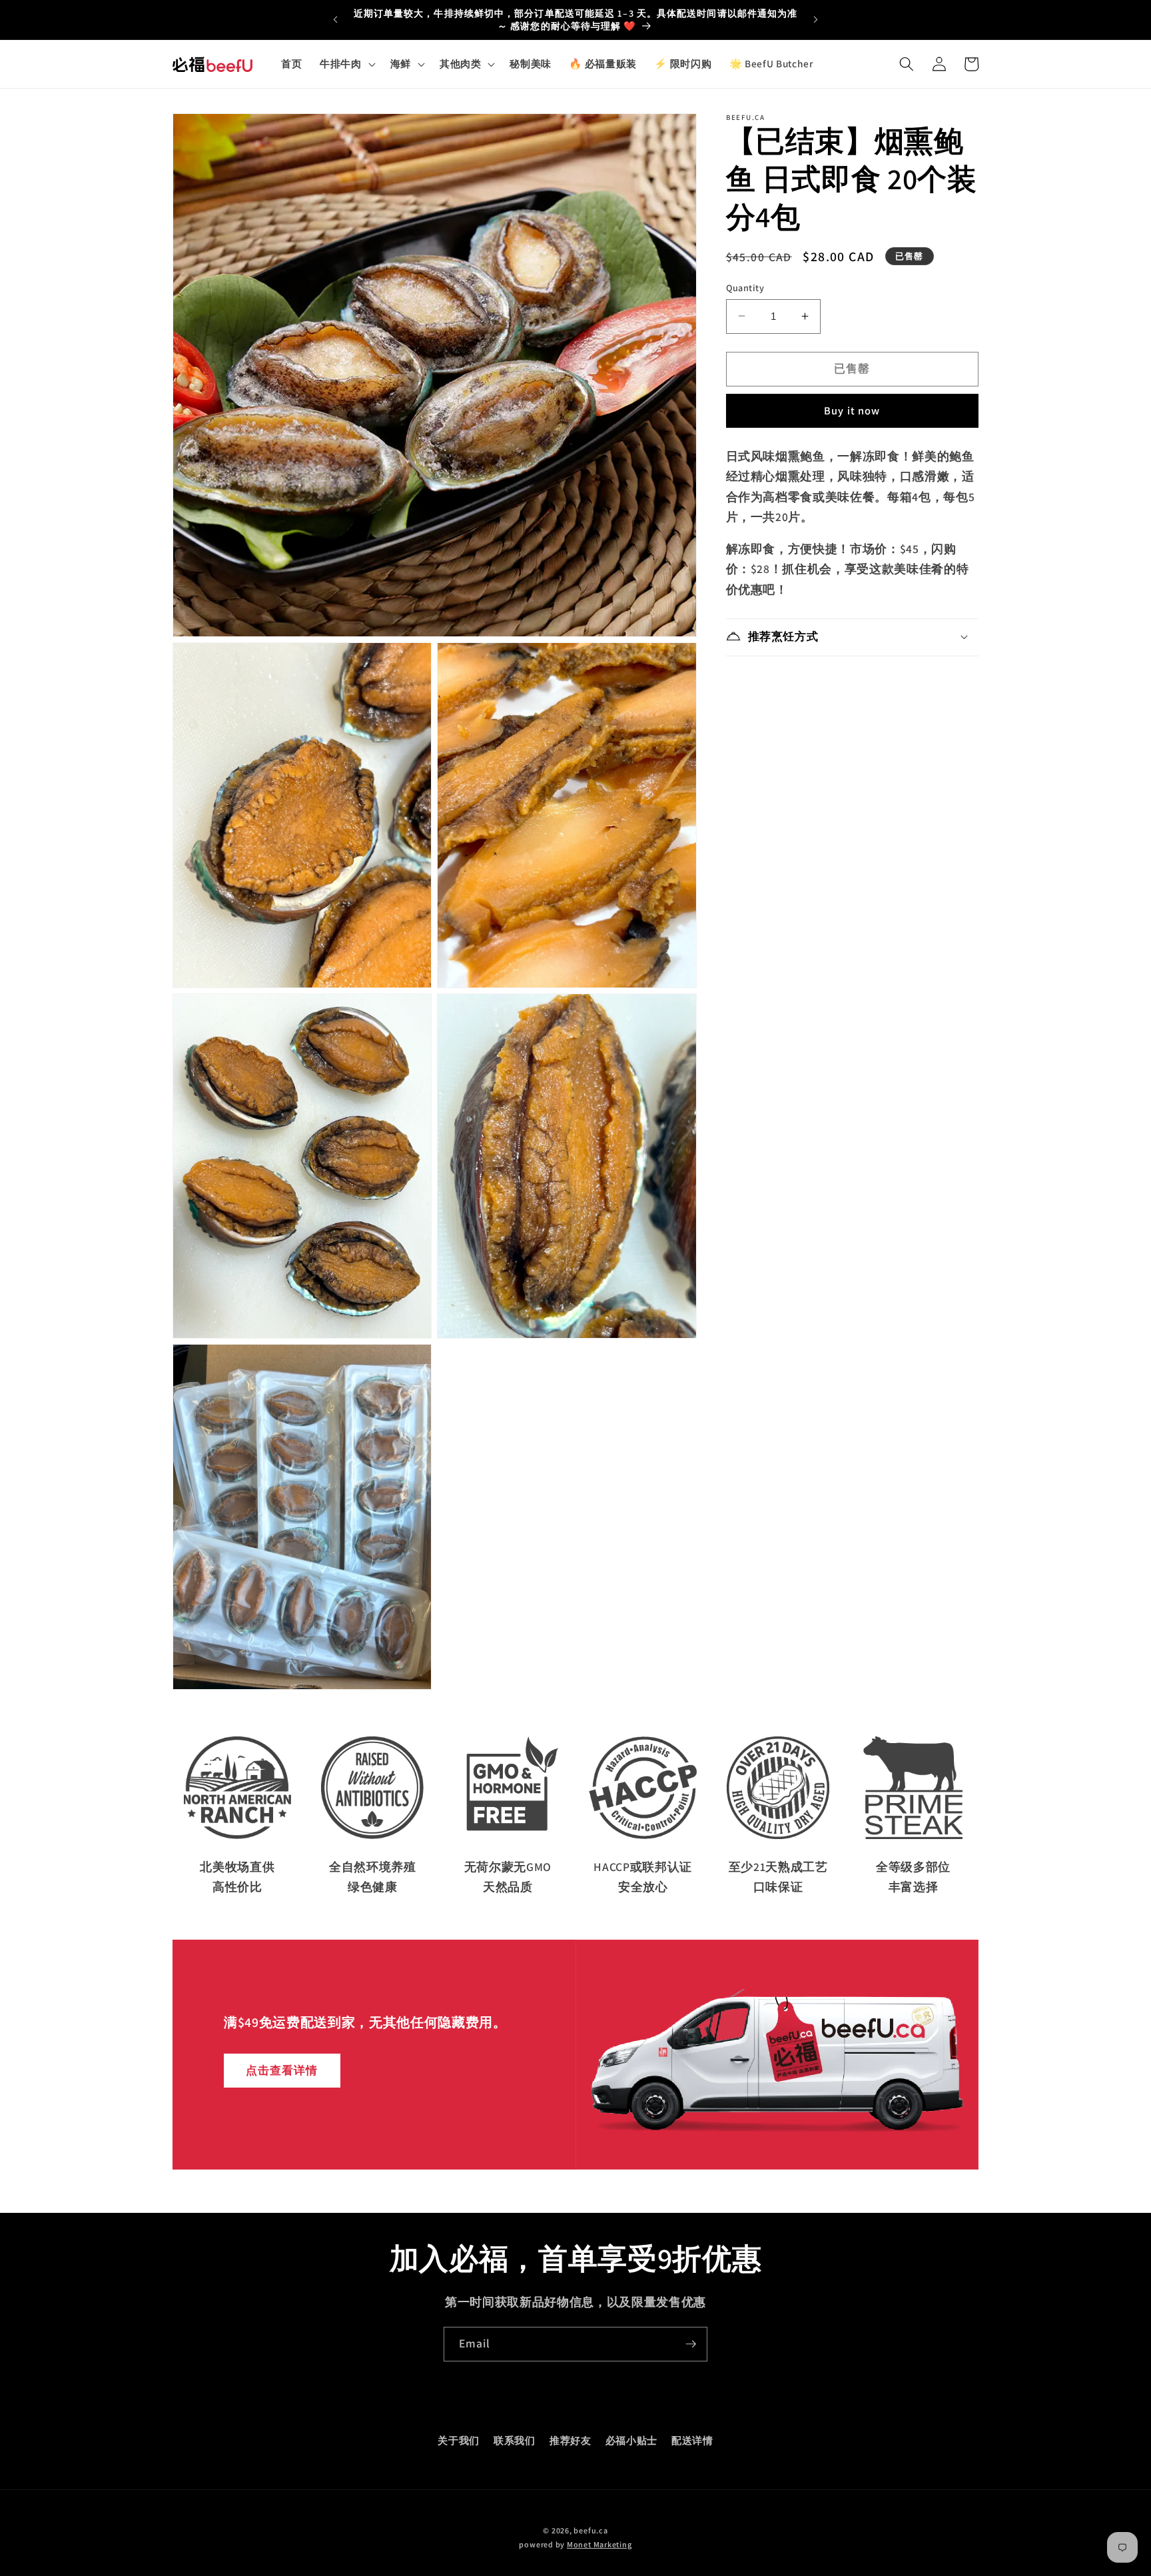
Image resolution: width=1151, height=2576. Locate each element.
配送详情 (692, 2440)
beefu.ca (590, 2530)
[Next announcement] (816, 20)
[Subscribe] (691, 2344)
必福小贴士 (631, 2440)
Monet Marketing (599, 2544)
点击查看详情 (282, 2070)
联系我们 (515, 2440)
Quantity (745, 287)
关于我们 (459, 2440)
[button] (346, 64)
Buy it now (852, 410)
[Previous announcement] (335, 20)
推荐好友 (571, 2440)
